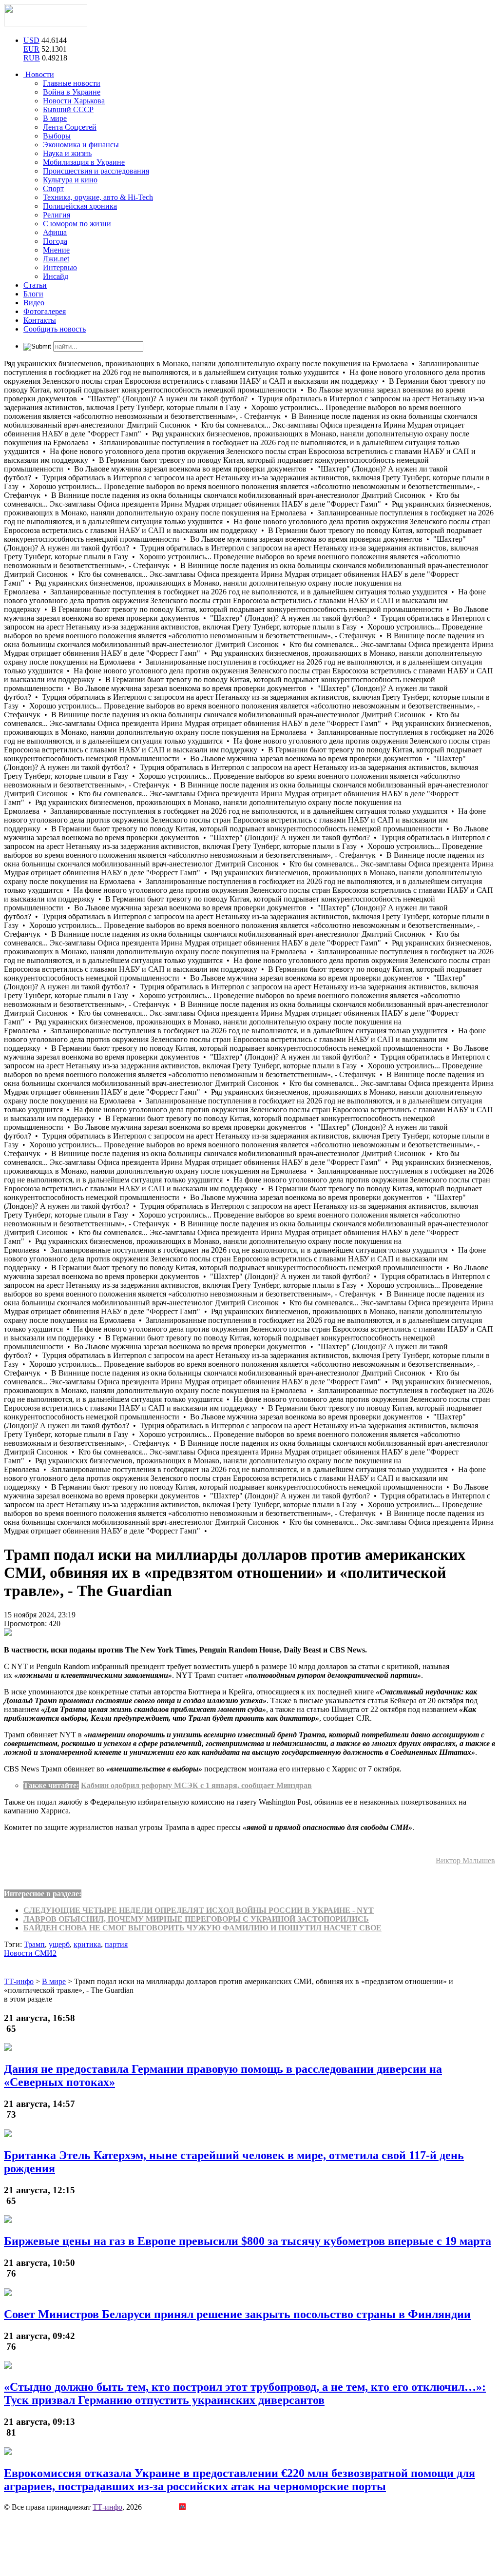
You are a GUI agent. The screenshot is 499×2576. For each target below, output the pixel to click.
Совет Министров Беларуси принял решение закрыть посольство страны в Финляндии (237, 2314)
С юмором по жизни (77, 224)
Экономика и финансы (81, 145)
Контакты (40, 320)
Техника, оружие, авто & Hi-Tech (98, 197)
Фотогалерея (45, 311)
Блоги (33, 294)
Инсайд (56, 276)
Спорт (53, 188)
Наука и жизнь (67, 153)
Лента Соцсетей (70, 127)
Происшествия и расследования (96, 171)
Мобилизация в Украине (84, 162)
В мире (55, 118)
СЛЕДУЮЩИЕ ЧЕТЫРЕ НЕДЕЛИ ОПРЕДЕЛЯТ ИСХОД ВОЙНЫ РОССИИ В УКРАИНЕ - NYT (199, 1910)
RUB (32, 58)
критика (87, 1944)
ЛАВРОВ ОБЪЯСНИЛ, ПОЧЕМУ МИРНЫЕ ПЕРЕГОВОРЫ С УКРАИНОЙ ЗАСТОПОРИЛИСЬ (196, 1919)
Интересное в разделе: (43, 1894)
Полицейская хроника (80, 206)
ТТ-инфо (107, 2507)
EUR (31, 49)
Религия (57, 215)
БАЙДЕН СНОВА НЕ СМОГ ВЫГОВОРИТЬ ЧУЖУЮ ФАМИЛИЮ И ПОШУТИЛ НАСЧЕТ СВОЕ (202, 1928)
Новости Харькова (74, 101)
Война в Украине (72, 92)
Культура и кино (70, 180)
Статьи (35, 285)
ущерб (59, 1944)
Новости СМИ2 (30, 1953)
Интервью (60, 267)
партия (116, 1944)
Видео (34, 303)
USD (31, 40)
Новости (39, 74)
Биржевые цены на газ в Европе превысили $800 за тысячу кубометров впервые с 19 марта (248, 2241)
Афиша (55, 232)
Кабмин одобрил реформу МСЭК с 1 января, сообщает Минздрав (196, 1785)
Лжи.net (56, 259)
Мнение (56, 250)
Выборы (57, 136)
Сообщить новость (55, 329)
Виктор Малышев (465, 1860)
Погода (55, 241)
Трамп (34, 1944)
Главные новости (72, 83)
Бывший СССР (68, 109)
